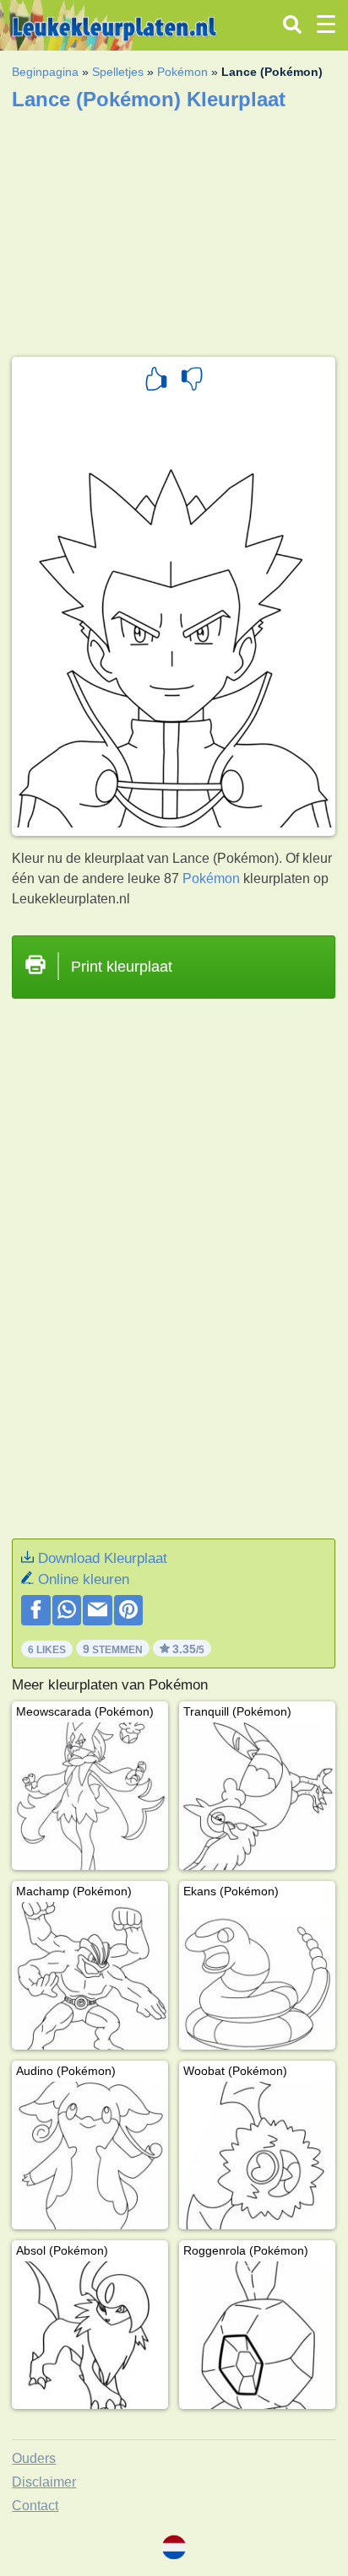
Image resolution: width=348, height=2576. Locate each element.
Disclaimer (44, 2482)
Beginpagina (45, 72)
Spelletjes (118, 72)
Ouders (34, 2458)
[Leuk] (156, 381)
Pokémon (182, 72)
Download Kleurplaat (103, 1558)
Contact (35, 2506)
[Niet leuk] (192, 381)
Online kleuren (84, 1579)
